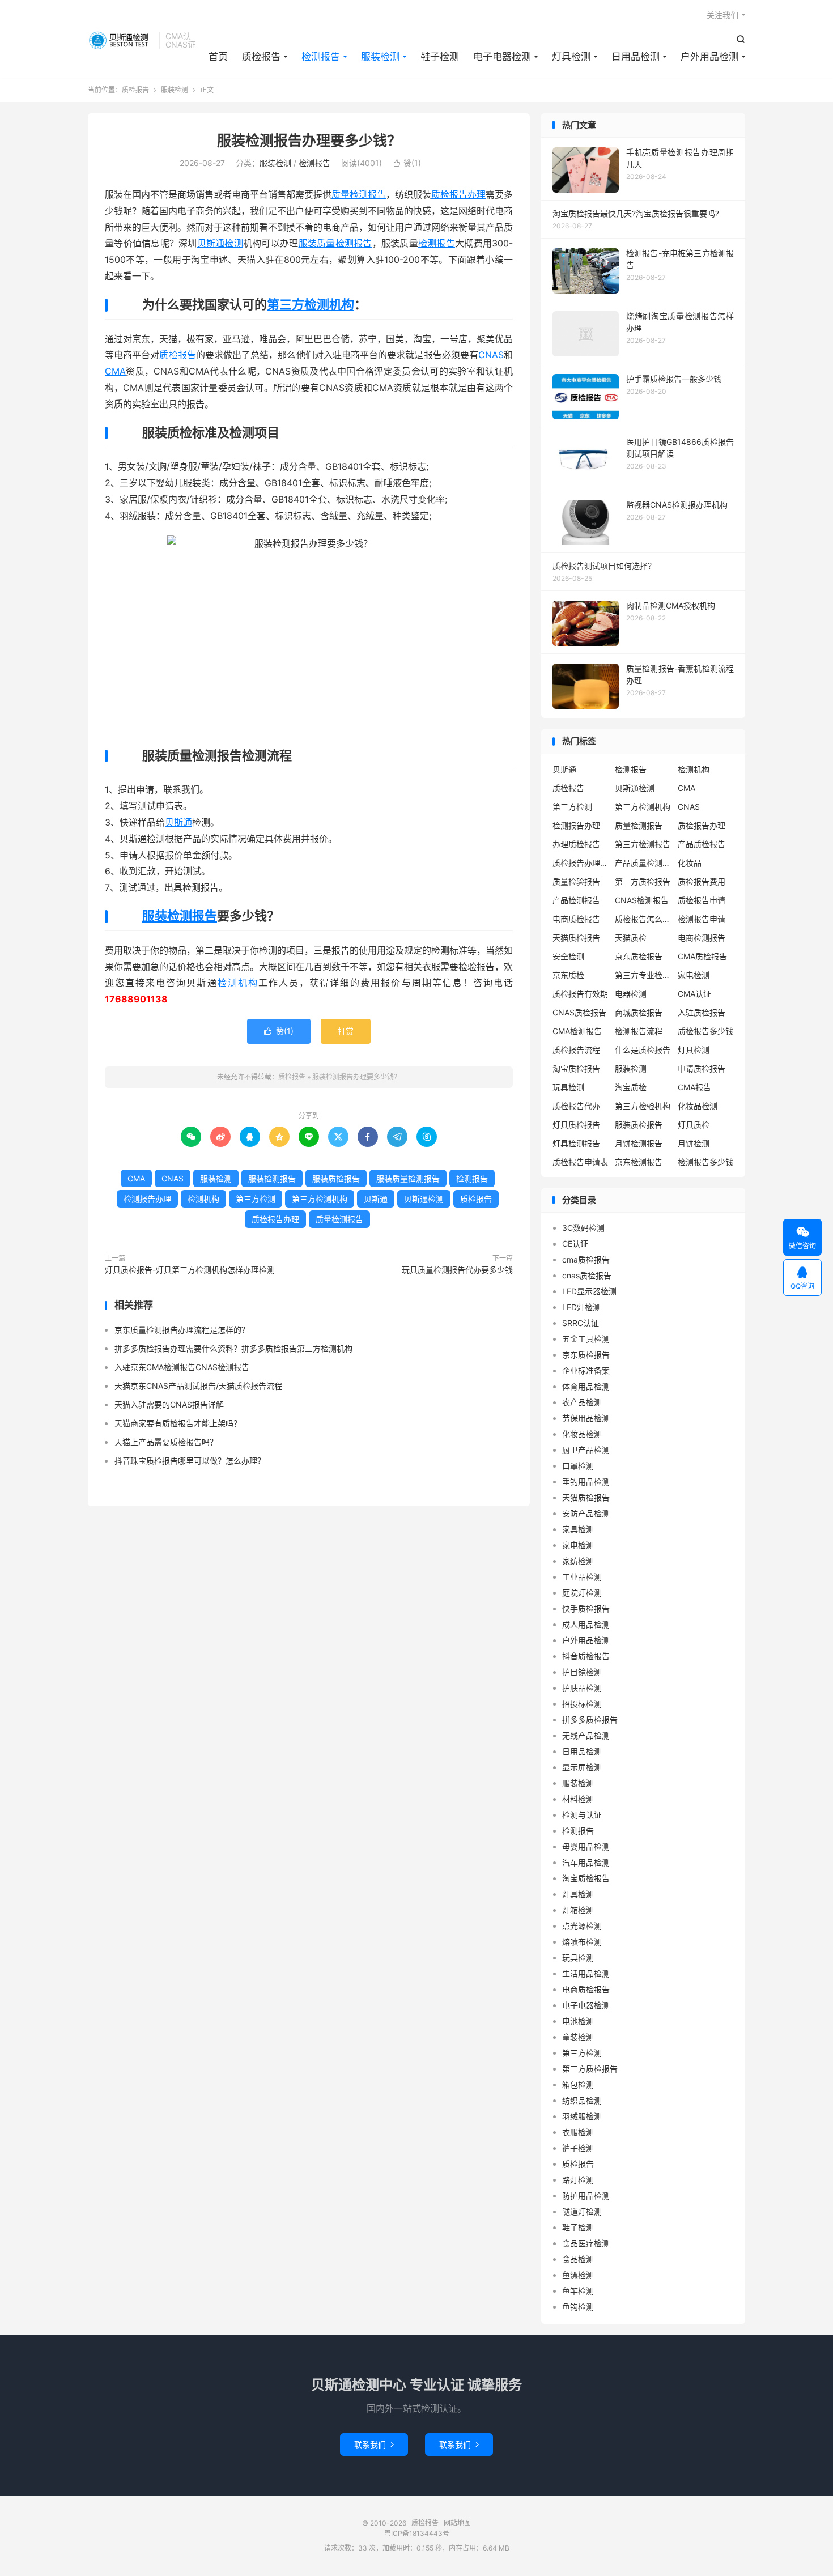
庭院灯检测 (582, 1593)
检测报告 (321, 57)
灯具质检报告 (576, 1125)
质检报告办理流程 (581, 863)
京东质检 (568, 975)
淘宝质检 (631, 1087)
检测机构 (238, 983)
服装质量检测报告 (335, 243)
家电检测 (694, 975)
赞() (407, 163)
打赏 (346, 1031)
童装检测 (578, 2037)
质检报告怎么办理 (643, 919)
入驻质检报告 (702, 1012)
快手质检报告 (586, 1608)
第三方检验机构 (643, 1106)
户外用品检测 (709, 57)
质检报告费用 (702, 881)
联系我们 (374, 2444)
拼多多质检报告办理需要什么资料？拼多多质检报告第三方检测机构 (233, 1348)
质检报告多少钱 (705, 1031)
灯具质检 (694, 1125)
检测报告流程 (639, 1031)
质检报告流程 (576, 1050)
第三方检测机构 (311, 304)
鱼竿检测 (578, 2291)
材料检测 (578, 1799)
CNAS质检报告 (579, 1012)
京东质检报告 (639, 956)
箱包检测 (578, 2084)
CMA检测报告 (577, 1031)
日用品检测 (636, 57)
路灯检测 (578, 2180)
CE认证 (575, 1244)
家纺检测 (578, 1561)
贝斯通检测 (220, 243)
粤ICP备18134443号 (417, 2533)
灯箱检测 (578, 1910)
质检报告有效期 (580, 994)
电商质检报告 (576, 919)
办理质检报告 (576, 844)
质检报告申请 (702, 900)
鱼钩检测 (578, 2307)
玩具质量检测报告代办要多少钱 (457, 1270)
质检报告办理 (458, 194)
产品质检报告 (702, 844)
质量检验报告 (576, 881)
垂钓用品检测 (586, 1482)
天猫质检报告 (576, 938)
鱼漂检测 (578, 2275)
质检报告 (120, 40)
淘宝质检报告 (576, 1068)
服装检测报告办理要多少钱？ (309, 141)
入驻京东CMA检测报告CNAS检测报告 (182, 1367)
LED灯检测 (581, 1307)
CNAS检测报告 (642, 900)
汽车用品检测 (586, 1862)
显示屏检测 (582, 1767)
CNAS (491, 355)
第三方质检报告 (643, 881)
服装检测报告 (180, 916)
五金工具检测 (586, 1339)
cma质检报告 (586, 1259)
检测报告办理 (147, 1199)
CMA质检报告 (702, 956)
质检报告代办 (576, 1106)
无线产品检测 (586, 1735)
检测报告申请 (702, 919)
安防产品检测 (586, 1513)
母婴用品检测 (586, 1846)
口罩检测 (578, 1466)
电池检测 (578, 2021)
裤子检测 (578, 2148)
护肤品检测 (582, 1688)
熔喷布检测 (582, 1942)
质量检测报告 (359, 194)
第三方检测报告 (643, 844)
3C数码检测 (583, 1228)
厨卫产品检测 (586, 1450)
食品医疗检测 (586, 2243)
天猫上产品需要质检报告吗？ (166, 1442)
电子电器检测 (502, 57)
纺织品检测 (582, 2100)
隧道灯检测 (582, 2211)
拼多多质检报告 (590, 1720)
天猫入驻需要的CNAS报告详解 (169, 1404)
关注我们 (722, 15)
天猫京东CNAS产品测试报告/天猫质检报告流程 (198, 1386)
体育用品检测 (586, 1386)
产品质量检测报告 (643, 863)
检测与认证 (582, 1815)
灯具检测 (571, 57)
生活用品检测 (586, 1973)
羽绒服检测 (582, 2116)
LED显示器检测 (589, 1291)
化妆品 (690, 863)
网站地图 (457, 2523)
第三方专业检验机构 (643, 975)
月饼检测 (694, 1143)
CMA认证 (694, 994)
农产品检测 (582, 1402)
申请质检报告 (702, 1068)
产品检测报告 (576, 900)
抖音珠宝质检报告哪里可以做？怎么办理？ (190, 1461)
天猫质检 (631, 938)
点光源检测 (582, 1926)
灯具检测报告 (576, 1143)
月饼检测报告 (639, 1143)
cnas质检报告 (587, 1275)
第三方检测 (256, 1199)
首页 (218, 57)
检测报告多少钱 (705, 1162)
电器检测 (631, 994)
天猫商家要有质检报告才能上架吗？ (178, 1423)
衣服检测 (578, 2132)
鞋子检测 (440, 57)
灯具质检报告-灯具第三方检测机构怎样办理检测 (190, 1270)
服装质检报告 (336, 1178)
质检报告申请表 (580, 1162)
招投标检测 (582, 1704)
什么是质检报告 (643, 1050)
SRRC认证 (581, 1323)
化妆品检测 (698, 1106)
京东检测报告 (639, 1162)
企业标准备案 (586, 1370)
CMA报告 (694, 1087)
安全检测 (568, 956)
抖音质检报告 (586, 1656)
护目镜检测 (582, 1672)
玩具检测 (568, 1087)
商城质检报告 (639, 1012)
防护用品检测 (586, 2195)
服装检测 (380, 57)
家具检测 (578, 1529)
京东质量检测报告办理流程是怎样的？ (182, 1330)
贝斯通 (178, 822)
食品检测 (578, 2259)
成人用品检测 (586, 1624)
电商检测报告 (702, 938)
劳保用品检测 (586, 1418)
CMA (115, 371)
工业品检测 (582, 1577)
